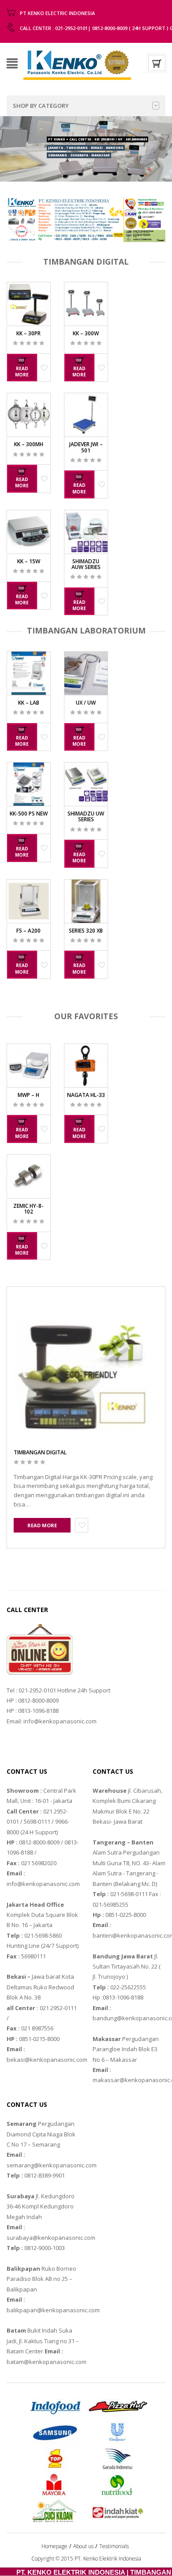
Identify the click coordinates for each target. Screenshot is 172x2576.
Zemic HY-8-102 (28, 1209)
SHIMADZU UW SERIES (86, 816)
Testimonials (114, 2546)
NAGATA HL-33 (86, 1095)
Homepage (54, 2546)
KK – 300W (86, 333)
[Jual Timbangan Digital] (77, 62)
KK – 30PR (28, 333)
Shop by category (41, 106)
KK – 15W (29, 561)
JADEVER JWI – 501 (86, 447)
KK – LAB (29, 703)
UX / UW (86, 703)
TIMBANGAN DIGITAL (40, 1452)
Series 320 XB (86, 931)
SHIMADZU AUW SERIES (86, 564)
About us (83, 2546)
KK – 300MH (29, 444)
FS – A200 (28, 931)
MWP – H (28, 1095)
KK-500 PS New (29, 814)
